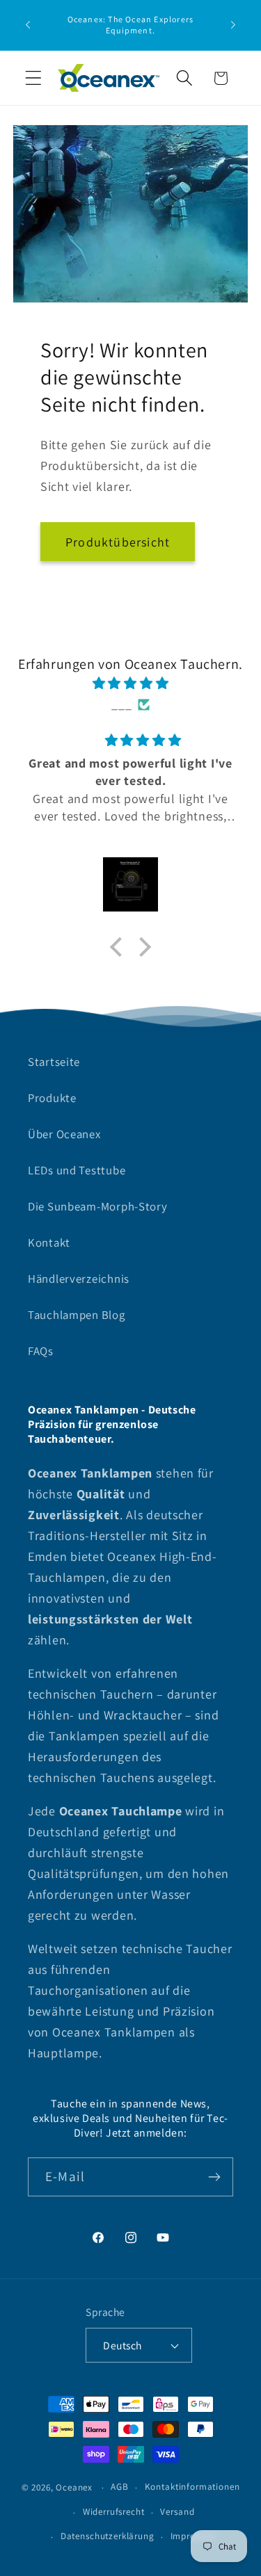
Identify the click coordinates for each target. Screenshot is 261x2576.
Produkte (52, 1098)
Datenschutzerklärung (108, 2536)
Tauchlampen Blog (77, 1315)
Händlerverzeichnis (79, 1279)
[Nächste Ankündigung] (233, 25)
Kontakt (49, 1242)
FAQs (41, 1351)
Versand (177, 2512)
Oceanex (74, 2487)
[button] (34, 78)
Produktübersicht (118, 542)
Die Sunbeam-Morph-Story (98, 1206)
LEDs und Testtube (77, 1170)
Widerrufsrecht (114, 2512)
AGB (120, 2487)
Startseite (54, 1062)
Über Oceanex (64, 1134)
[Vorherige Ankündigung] (28, 25)
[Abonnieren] (214, 2177)
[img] (130, 683)
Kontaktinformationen (192, 2487)
